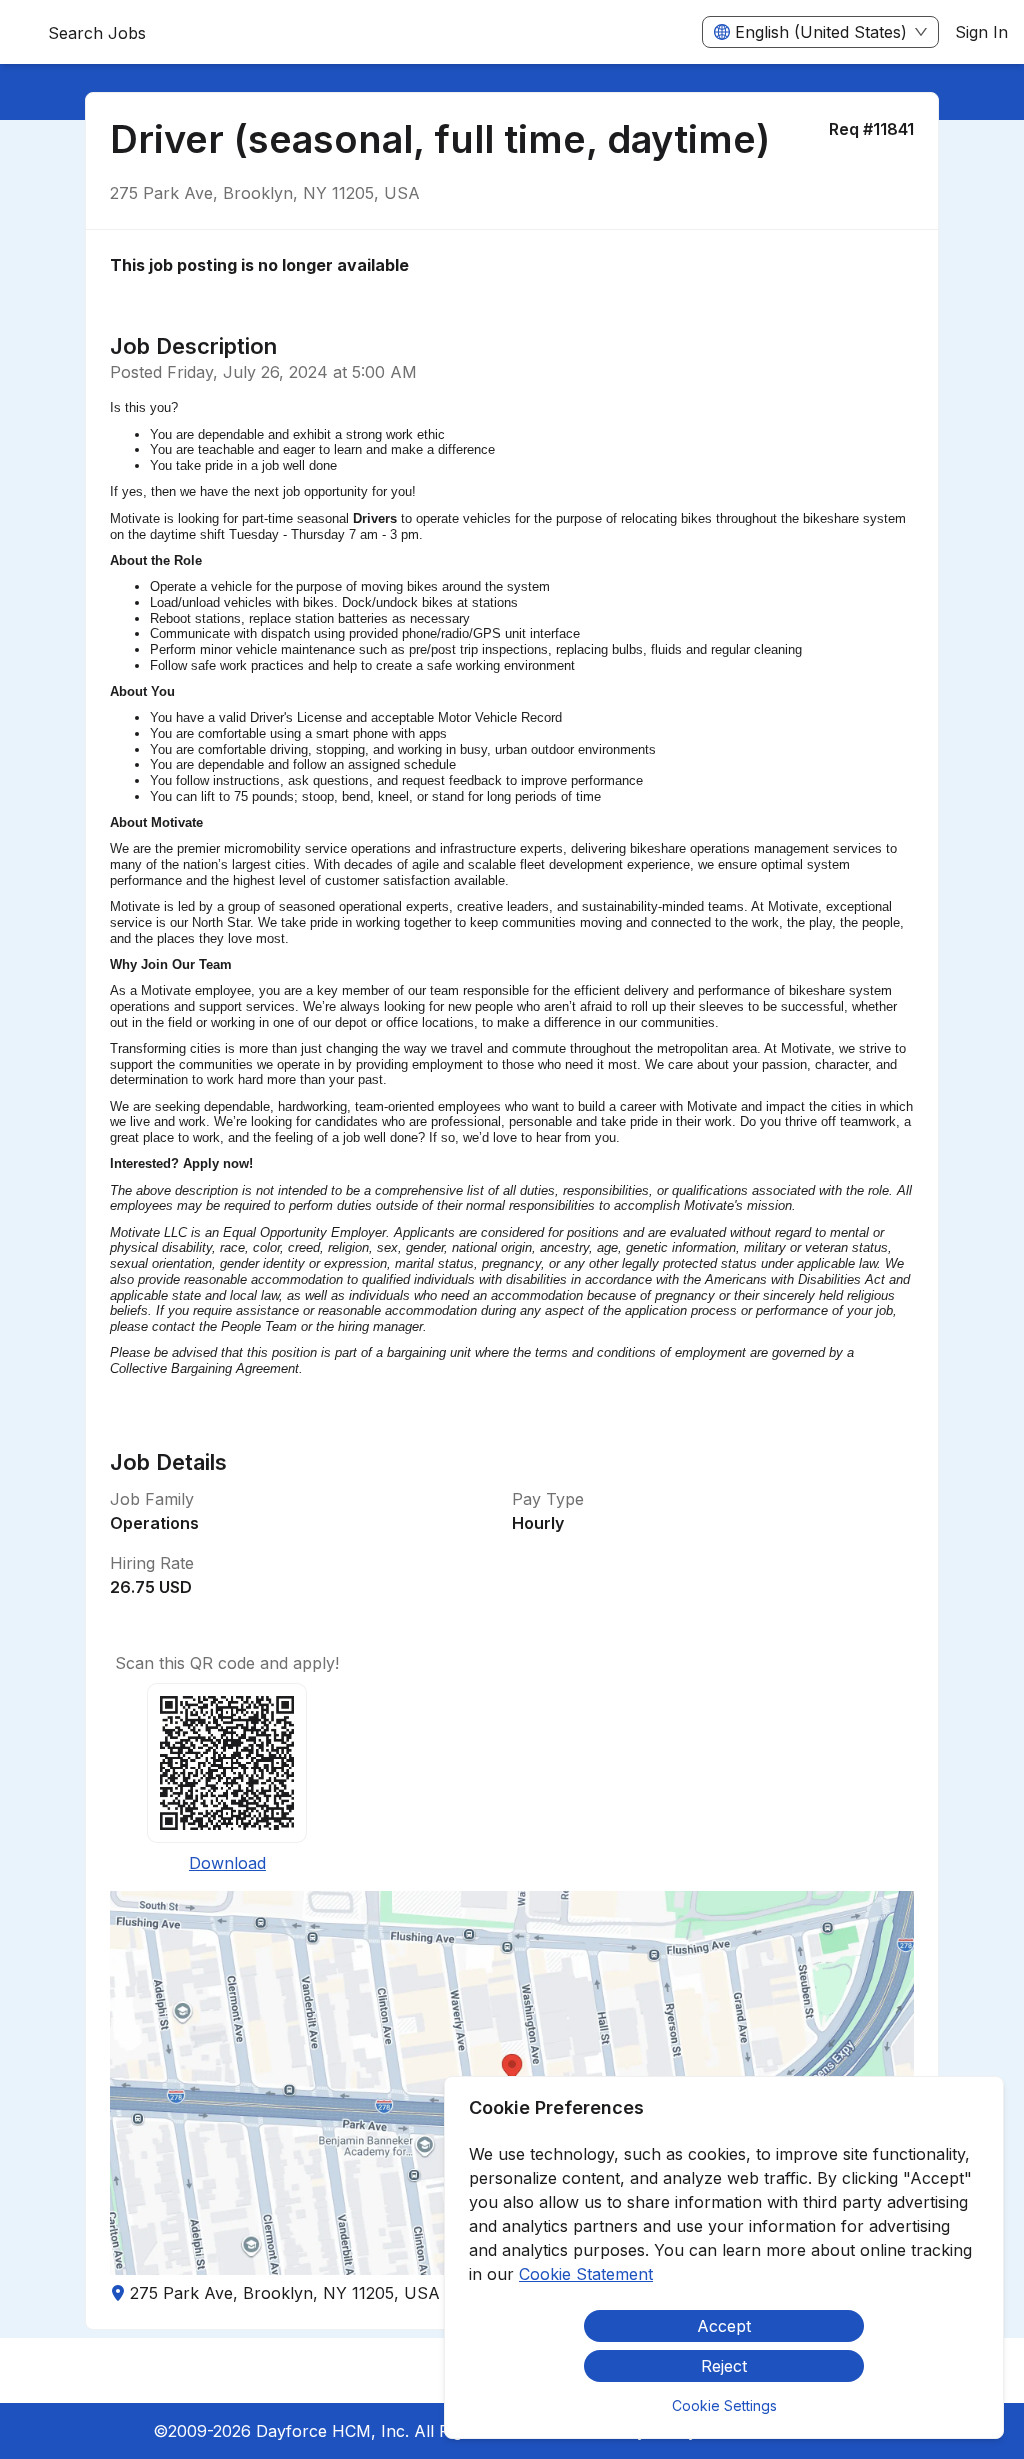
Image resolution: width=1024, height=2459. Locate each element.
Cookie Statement (586, 2274)
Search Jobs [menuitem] (97, 33)
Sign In (981, 32)
